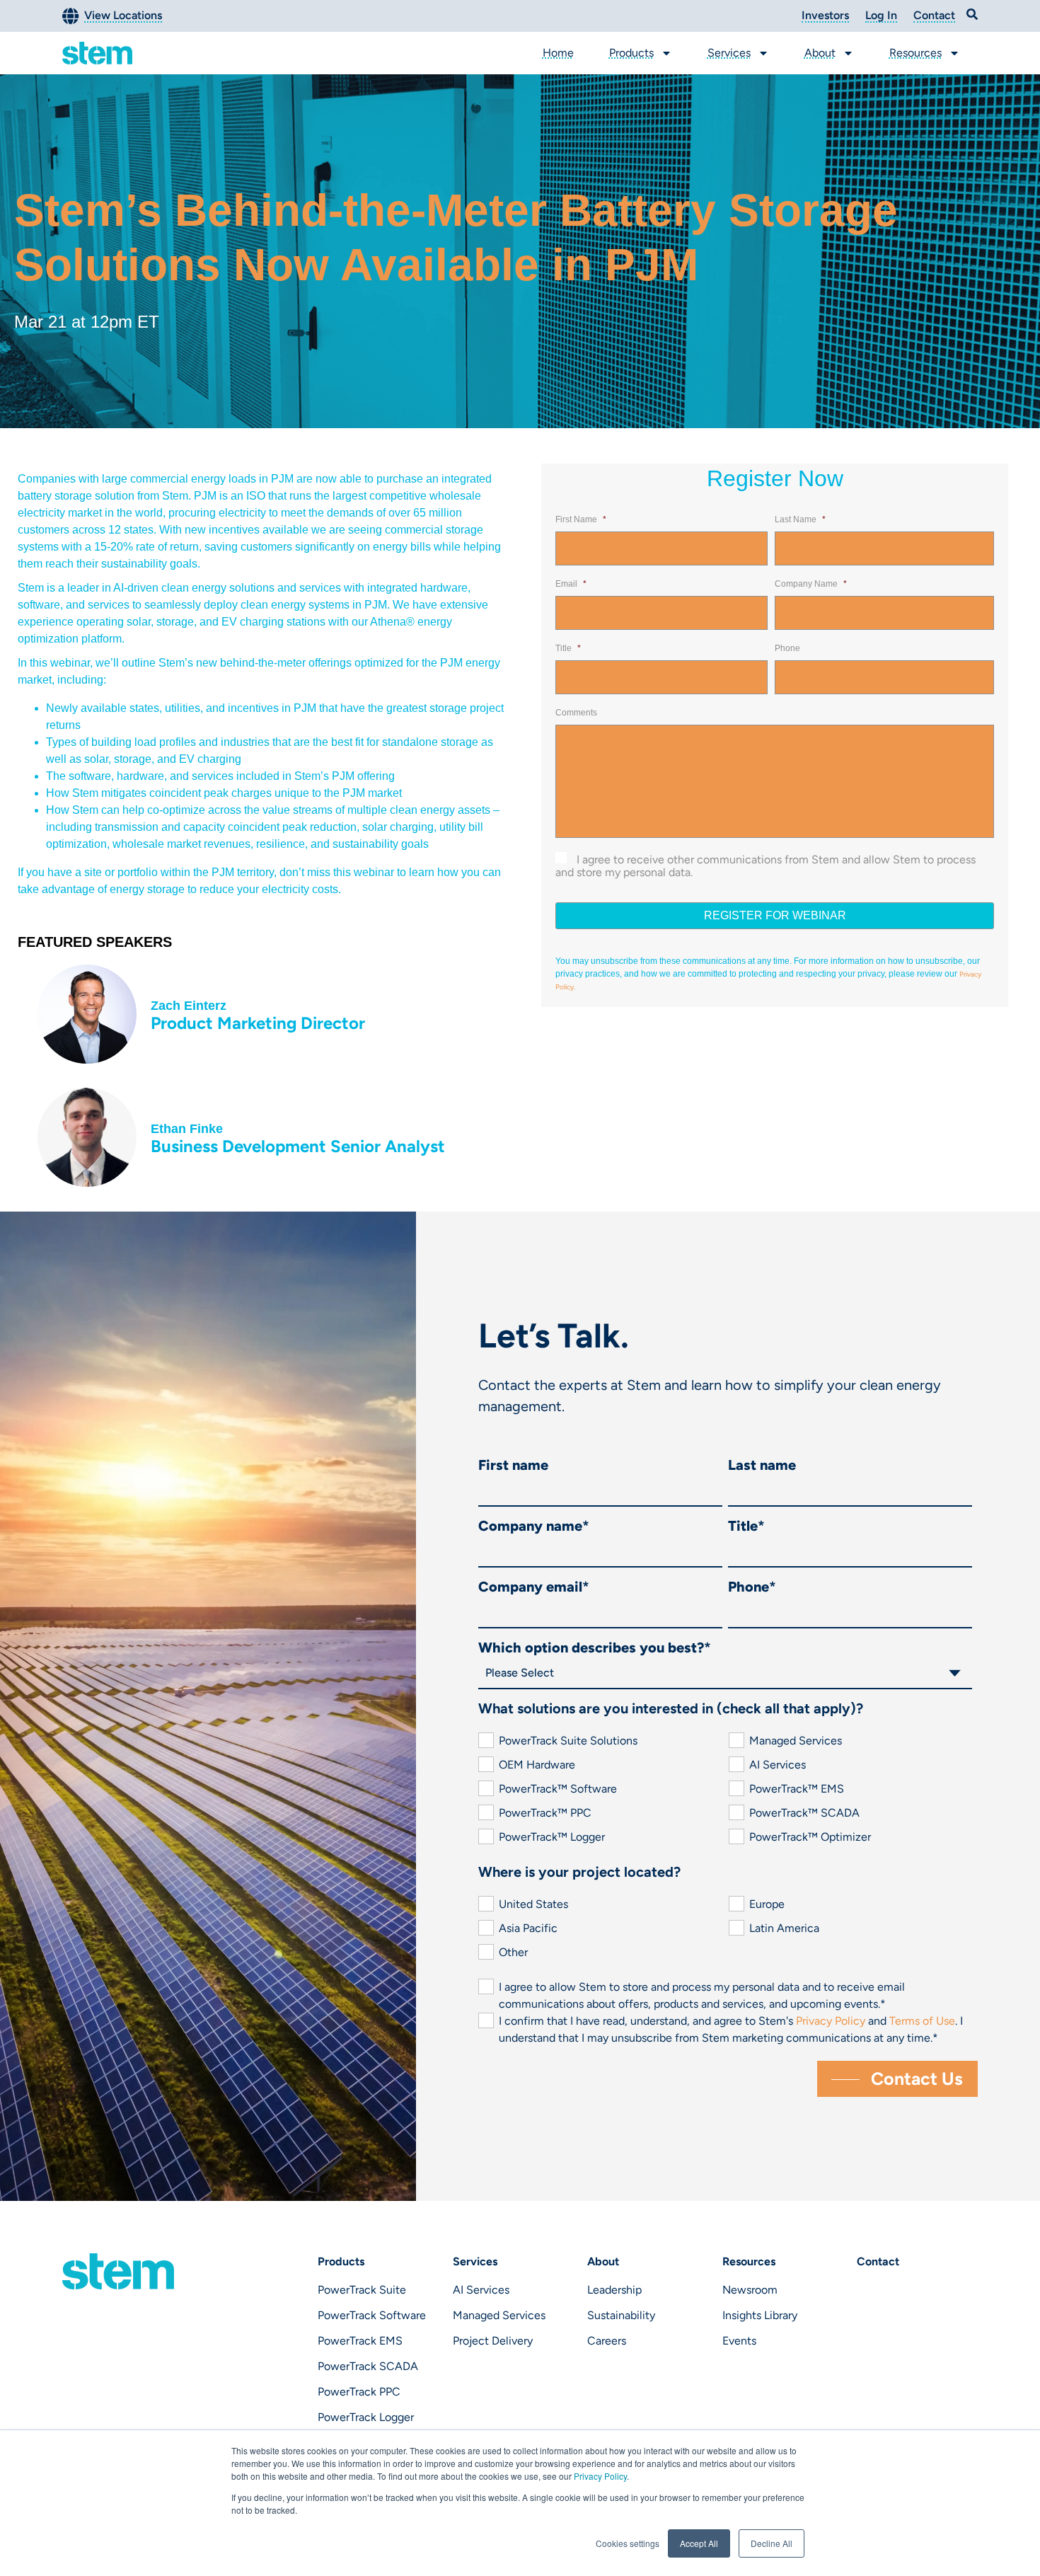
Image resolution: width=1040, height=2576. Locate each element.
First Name (581, 519)
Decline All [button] (772, 2543)
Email (571, 584)
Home (558, 53)
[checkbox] (725, 1789)
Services (729, 53)
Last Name (800, 519)
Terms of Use (922, 2021)
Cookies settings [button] (628, 2543)
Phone (787, 648)
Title (568, 648)
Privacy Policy (600, 2476)
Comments (576, 713)
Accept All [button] (699, 2543)
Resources (915, 53)
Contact (878, 2261)
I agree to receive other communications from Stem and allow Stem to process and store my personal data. (765, 866)
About (820, 53)
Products (631, 53)
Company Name (811, 584)
